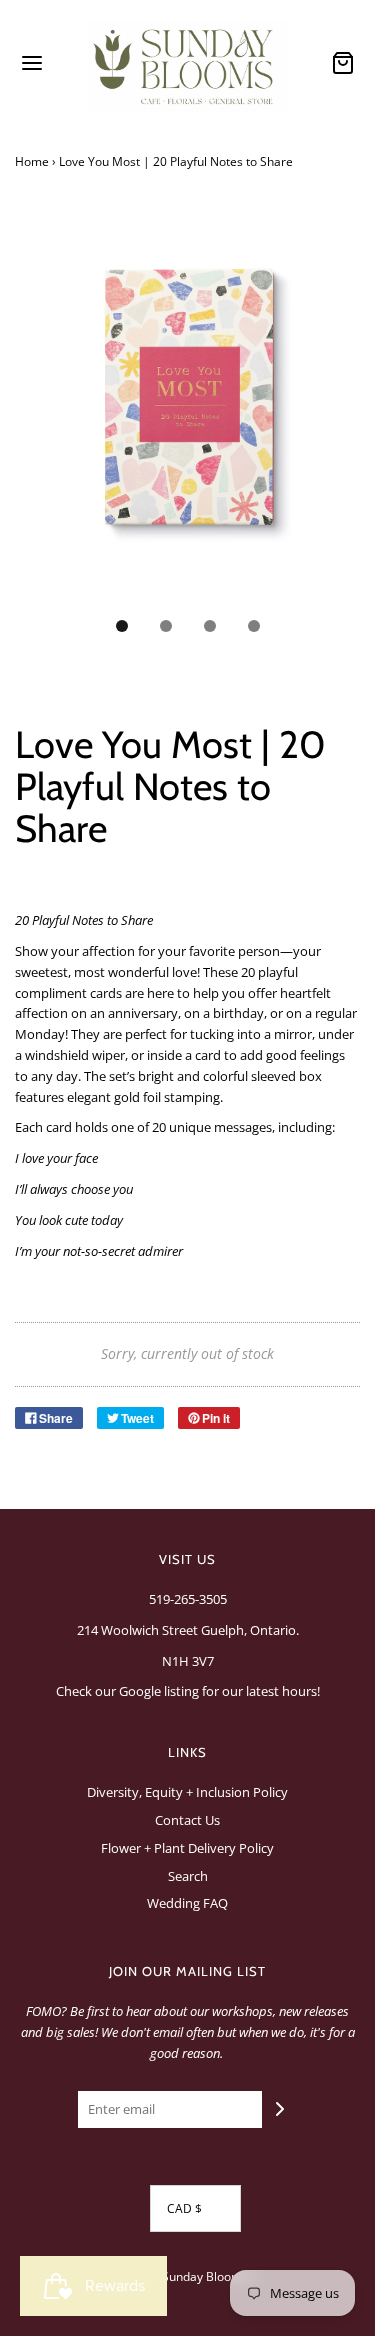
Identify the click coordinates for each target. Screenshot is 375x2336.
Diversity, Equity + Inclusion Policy (187, 1792)
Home (32, 161)
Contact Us (187, 1820)
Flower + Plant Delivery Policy (187, 1848)
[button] (187, 417)
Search (188, 1876)
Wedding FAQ (187, 1903)
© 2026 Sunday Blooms (183, 2276)
